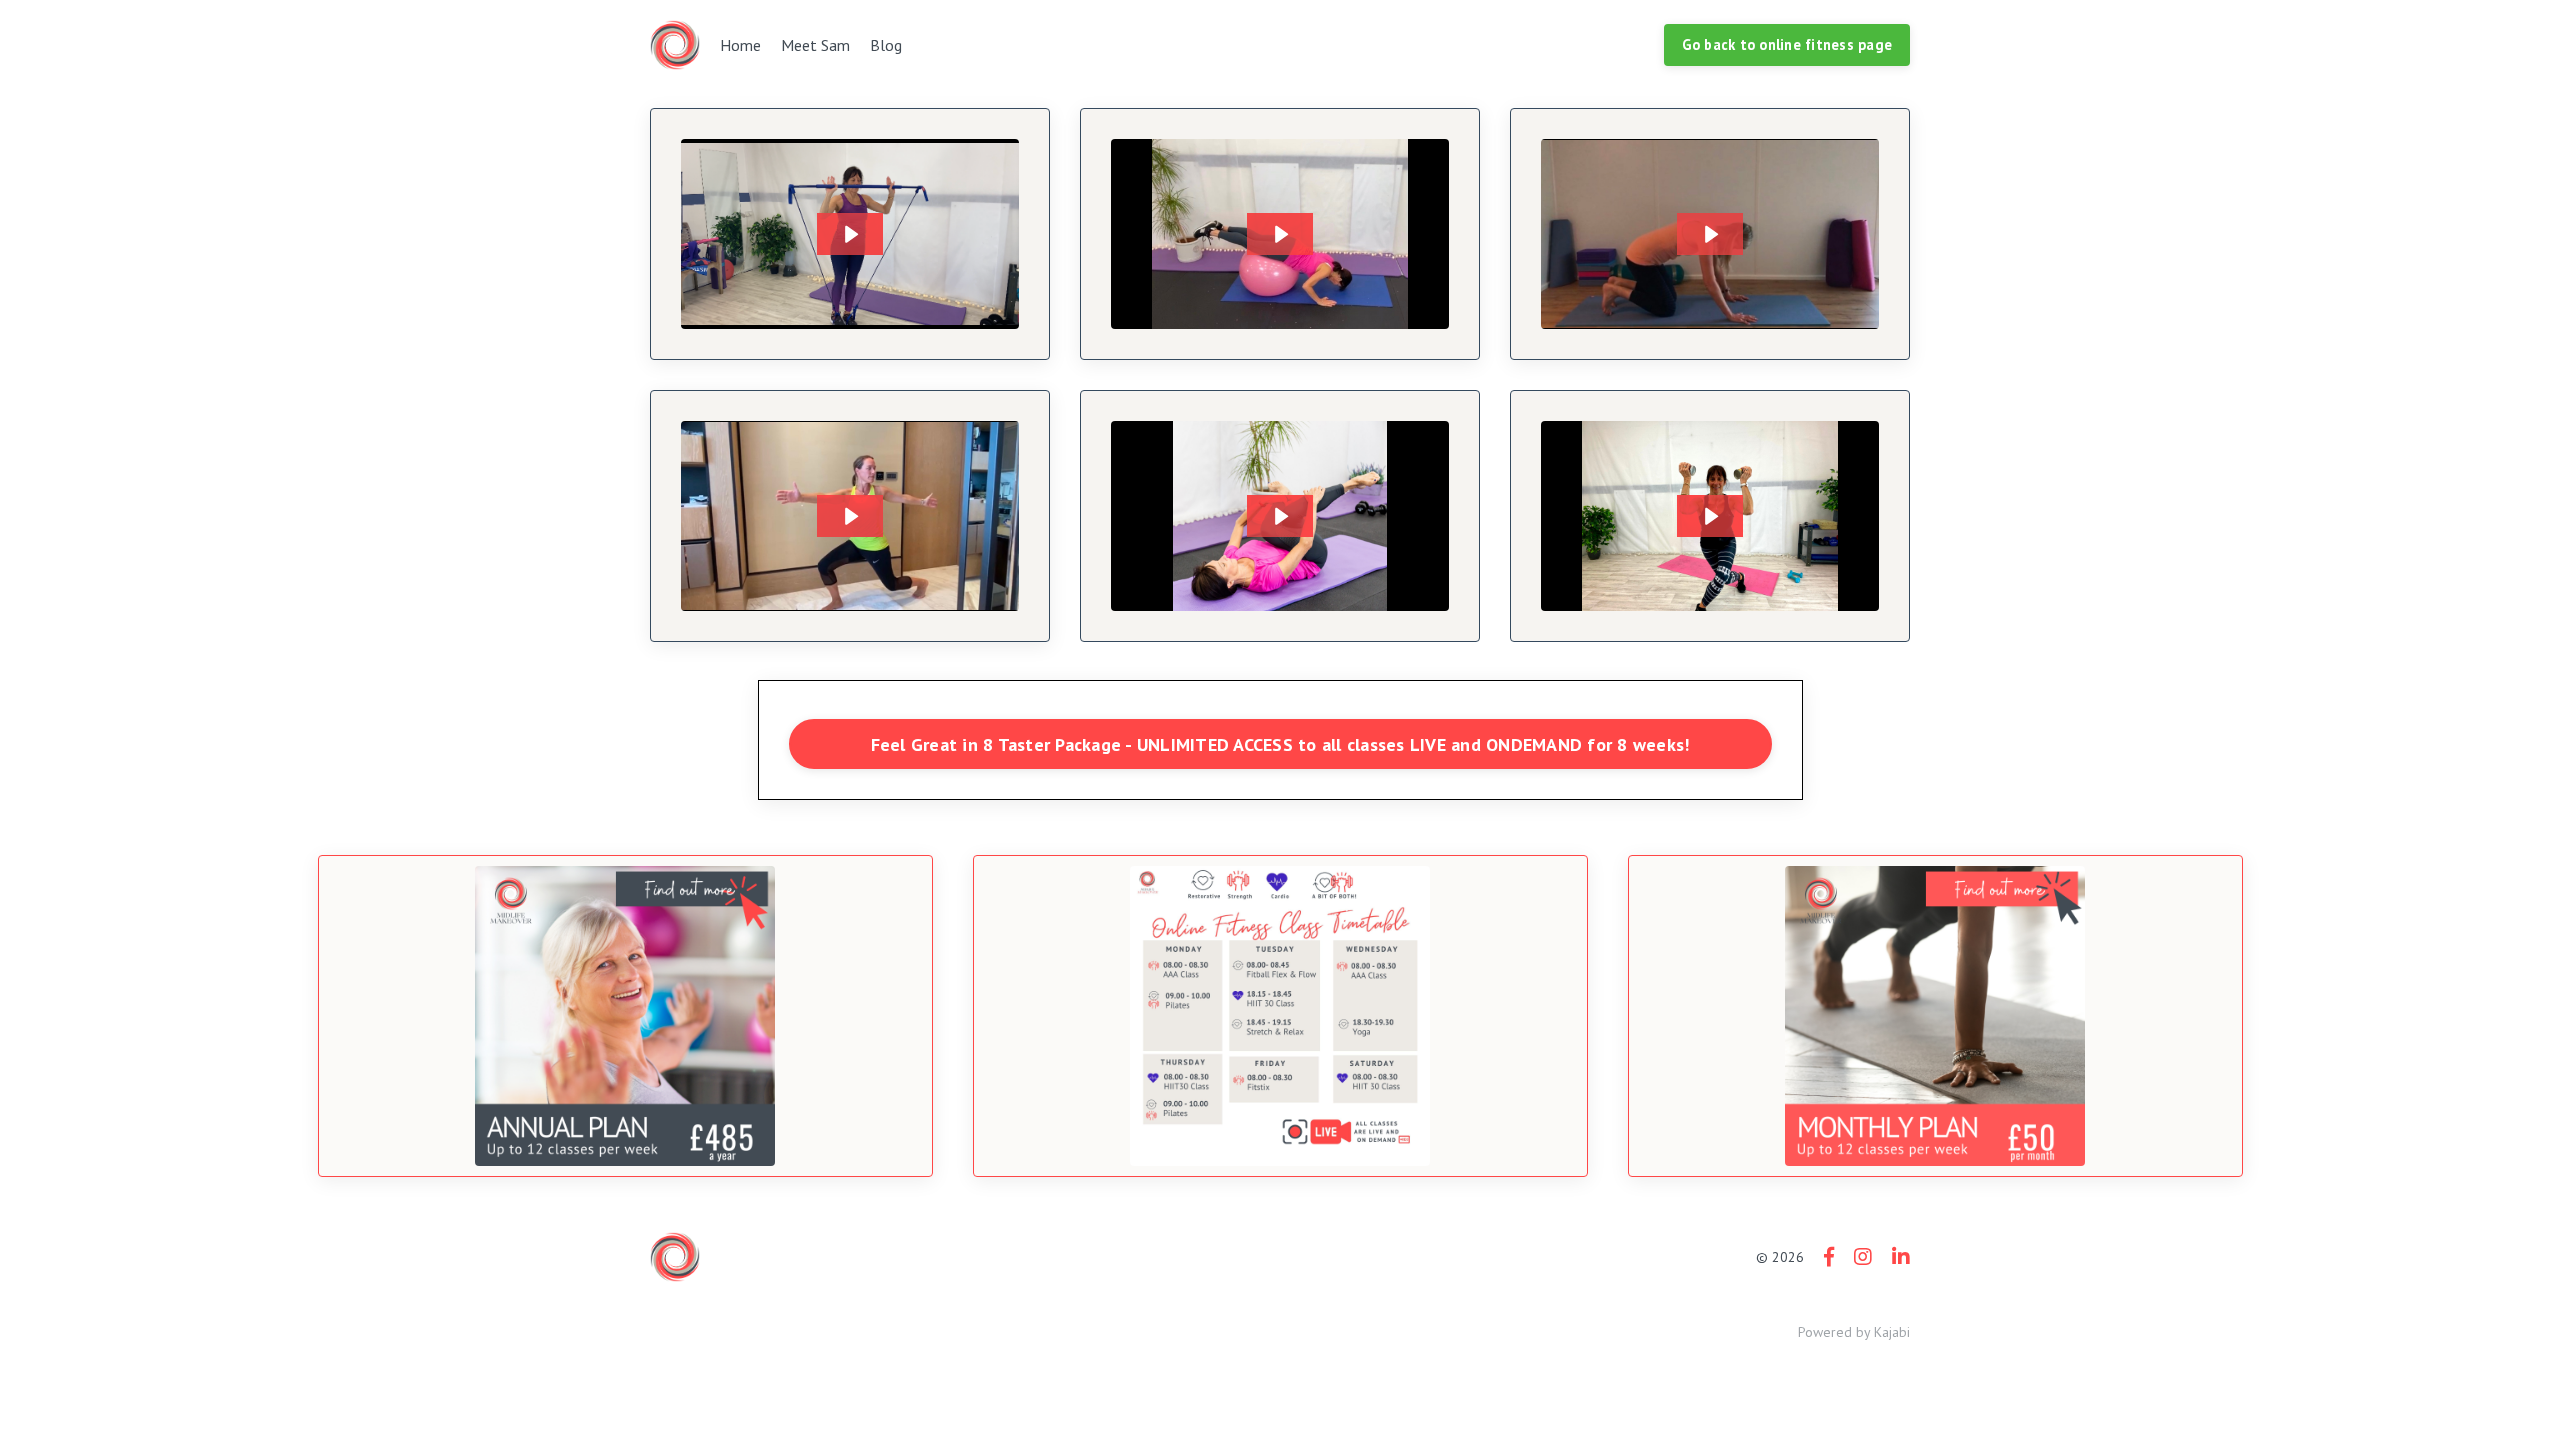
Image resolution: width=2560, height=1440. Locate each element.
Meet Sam (815, 45)
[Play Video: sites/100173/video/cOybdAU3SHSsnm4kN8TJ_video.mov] (1710, 516)
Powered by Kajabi (1854, 1332)
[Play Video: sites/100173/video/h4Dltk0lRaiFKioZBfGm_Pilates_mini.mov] (850, 516)
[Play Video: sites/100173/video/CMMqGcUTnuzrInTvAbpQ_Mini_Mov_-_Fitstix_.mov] (850, 234)
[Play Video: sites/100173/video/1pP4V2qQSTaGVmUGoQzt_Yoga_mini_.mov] (1710, 234)
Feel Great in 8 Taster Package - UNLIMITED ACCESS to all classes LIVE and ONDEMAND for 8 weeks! (1280, 744)
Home (740, 45)
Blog (886, 45)
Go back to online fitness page (1787, 44)
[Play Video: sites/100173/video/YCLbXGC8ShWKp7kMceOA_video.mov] (1280, 516)
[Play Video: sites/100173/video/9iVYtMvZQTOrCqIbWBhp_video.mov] (1280, 234)
